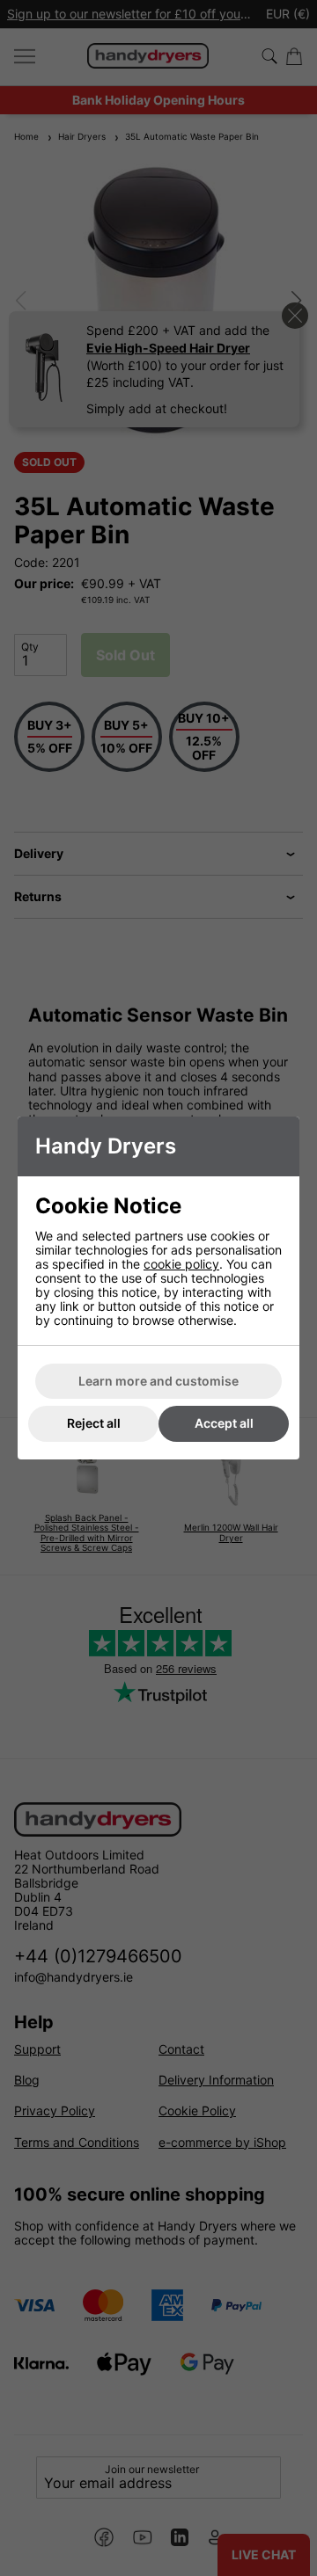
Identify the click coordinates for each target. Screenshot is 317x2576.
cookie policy (181, 1264)
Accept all (224, 1423)
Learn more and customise (158, 1381)
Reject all (94, 1423)
